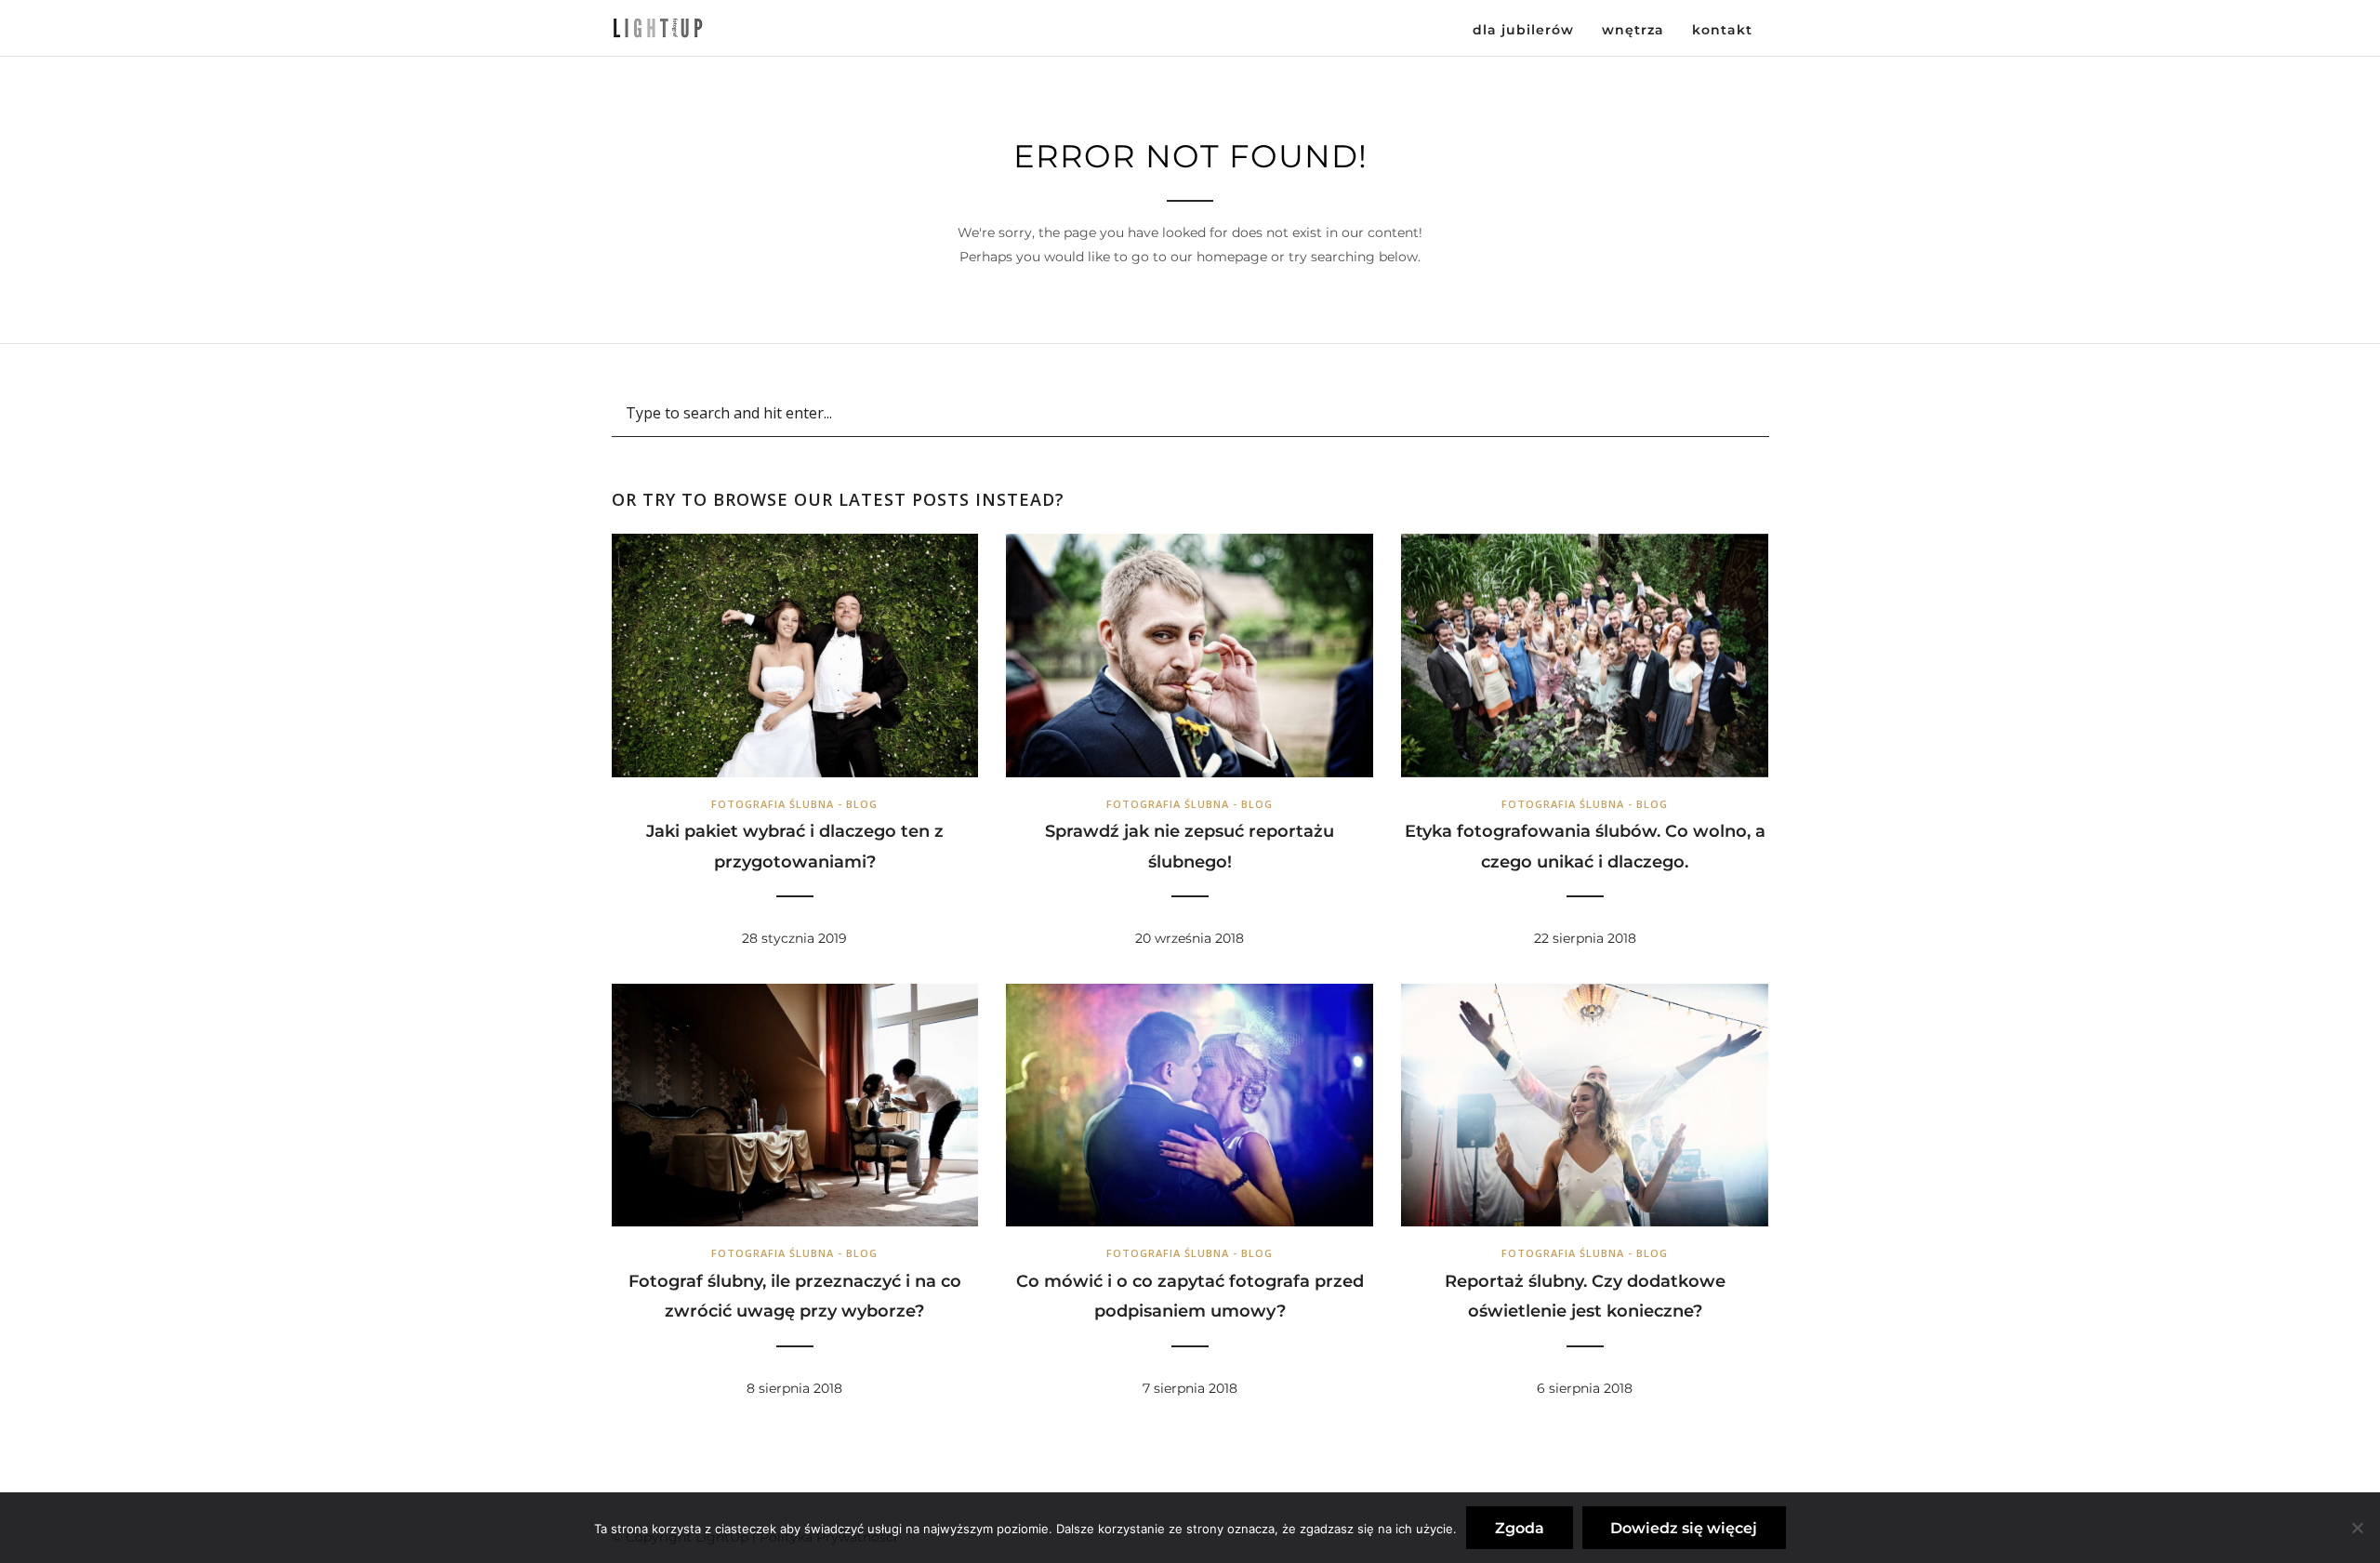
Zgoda (1520, 1528)
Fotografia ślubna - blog (794, 804)
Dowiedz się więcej (1684, 1528)
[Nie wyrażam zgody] (2357, 1528)
